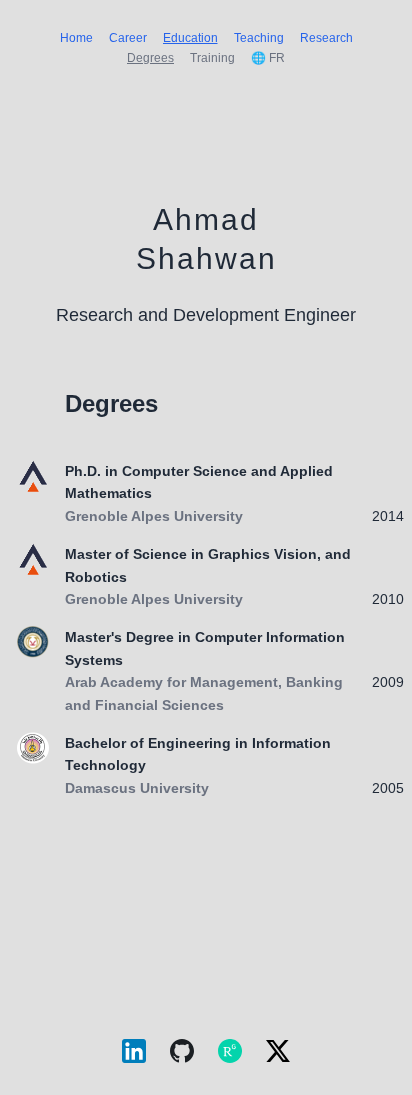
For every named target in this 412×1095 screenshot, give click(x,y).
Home (76, 38)
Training (212, 58)
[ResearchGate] (230, 1055)
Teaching (259, 38)
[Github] (182, 1055)
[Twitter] (278, 1054)
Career (128, 38)
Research (326, 38)
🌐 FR (268, 58)
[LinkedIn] (134, 1055)
